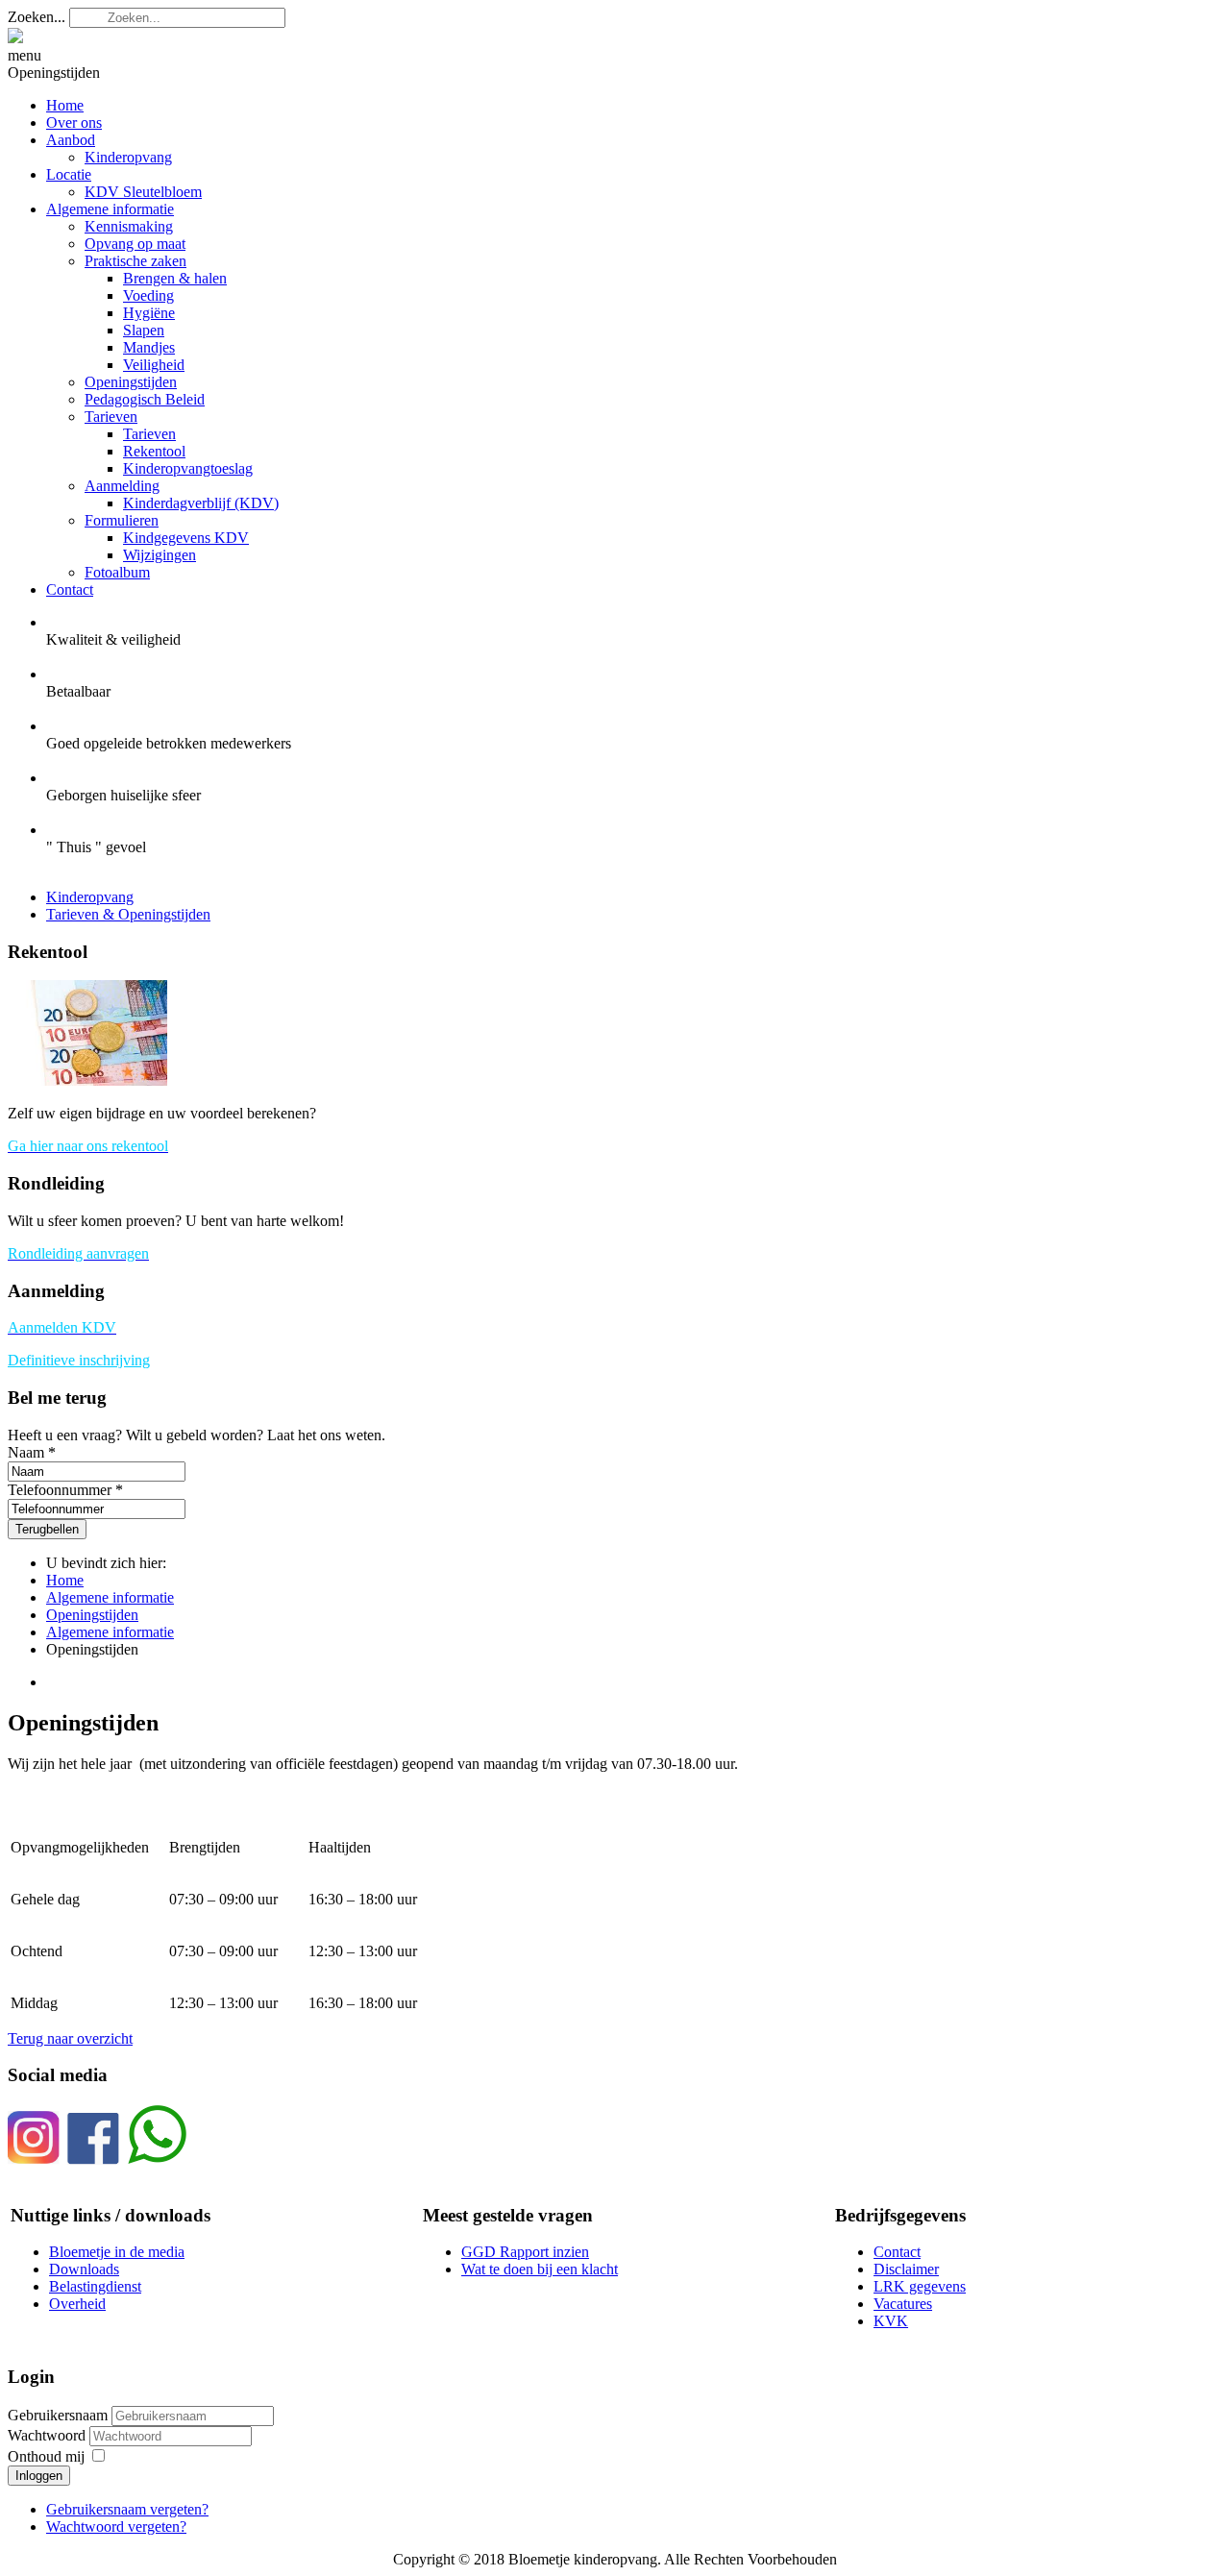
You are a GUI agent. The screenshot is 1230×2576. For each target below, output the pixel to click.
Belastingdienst (95, 2286)
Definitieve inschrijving (79, 1360)
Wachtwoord (49, 2435)
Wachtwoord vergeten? (116, 2527)
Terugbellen (47, 1529)
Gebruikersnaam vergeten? (127, 2509)
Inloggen (39, 2476)
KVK (891, 2321)
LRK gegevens (920, 2286)
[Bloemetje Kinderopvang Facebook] (93, 2159)
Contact (897, 2252)
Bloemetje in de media (117, 2252)
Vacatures (903, 2304)
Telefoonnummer (60, 1490)
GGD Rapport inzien (525, 2252)
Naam (26, 1452)
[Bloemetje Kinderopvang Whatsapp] (157, 2159)
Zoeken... (37, 17)
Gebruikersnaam (58, 2415)
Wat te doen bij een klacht (540, 2269)
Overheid (77, 2304)
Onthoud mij (46, 2456)
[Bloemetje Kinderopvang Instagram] (34, 2159)
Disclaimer (906, 2269)
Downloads (84, 2269)
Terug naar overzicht (70, 2038)
